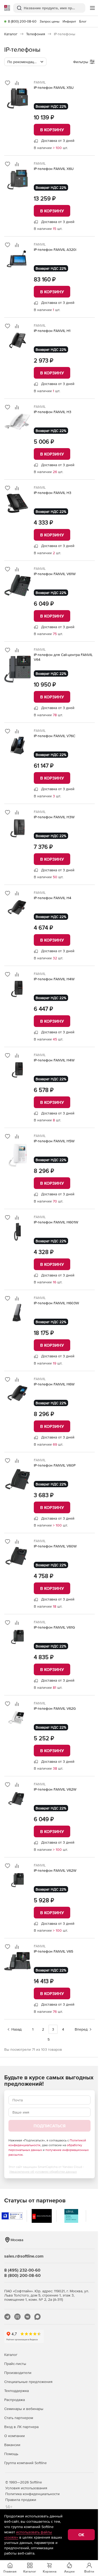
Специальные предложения (28, 2382)
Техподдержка (16, 2391)
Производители (18, 2373)
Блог (83, 21)
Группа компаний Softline (25, 2463)
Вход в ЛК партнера (21, 2427)
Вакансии (12, 2445)
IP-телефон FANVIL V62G (55, 1708)
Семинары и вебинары (24, 2409)
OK (81, 2535)
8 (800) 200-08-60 (22, 21)
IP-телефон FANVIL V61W (55, 574)
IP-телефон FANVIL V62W (55, 1789)
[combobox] (25, 62)
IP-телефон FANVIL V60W (55, 1546)
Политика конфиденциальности (32, 2494)
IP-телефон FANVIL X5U (54, 88)
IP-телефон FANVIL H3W (54, 817)
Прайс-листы (15, 2364)
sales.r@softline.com (24, 2256)
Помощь (11, 2454)
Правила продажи (21, 2500)
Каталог (11, 2355)
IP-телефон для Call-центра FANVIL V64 (63, 657)
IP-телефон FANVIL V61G (54, 1627)
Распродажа (15, 2400)
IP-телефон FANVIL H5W (54, 1141)
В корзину (52, 130)
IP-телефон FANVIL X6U (54, 169)
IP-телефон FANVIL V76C (55, 736)
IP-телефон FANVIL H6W (54, 1384)
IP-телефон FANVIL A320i (55, 250)
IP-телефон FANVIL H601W (56, 1222)
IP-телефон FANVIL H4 (53, 898)
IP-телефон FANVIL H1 (52, 331)
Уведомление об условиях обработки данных (43, 2172)
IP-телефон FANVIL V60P (55, 1465)
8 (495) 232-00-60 (22, 2270)
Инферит (69, 21)
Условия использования (26, 2488)
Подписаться (49, 2126)
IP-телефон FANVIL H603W (56, 1303)
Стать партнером (19, 2418)
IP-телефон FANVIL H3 (53, 412)
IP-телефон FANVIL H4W (54, 979)
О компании (15, 2436)
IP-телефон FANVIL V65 (53, 1951)
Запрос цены (49, 21)
